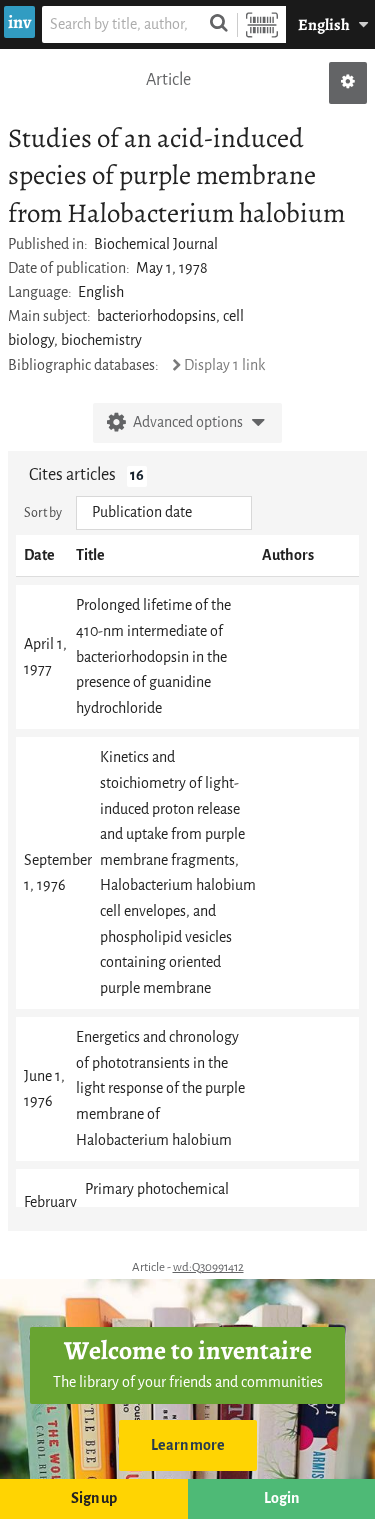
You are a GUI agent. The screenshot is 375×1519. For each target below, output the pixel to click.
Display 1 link (224, 365)
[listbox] (164, 513)
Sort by (43, 512)
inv (19, 22)
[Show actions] (348, 83)
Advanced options (188, 422)
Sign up (94, 1498)
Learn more (188, 1445)
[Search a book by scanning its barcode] (262, 24)
